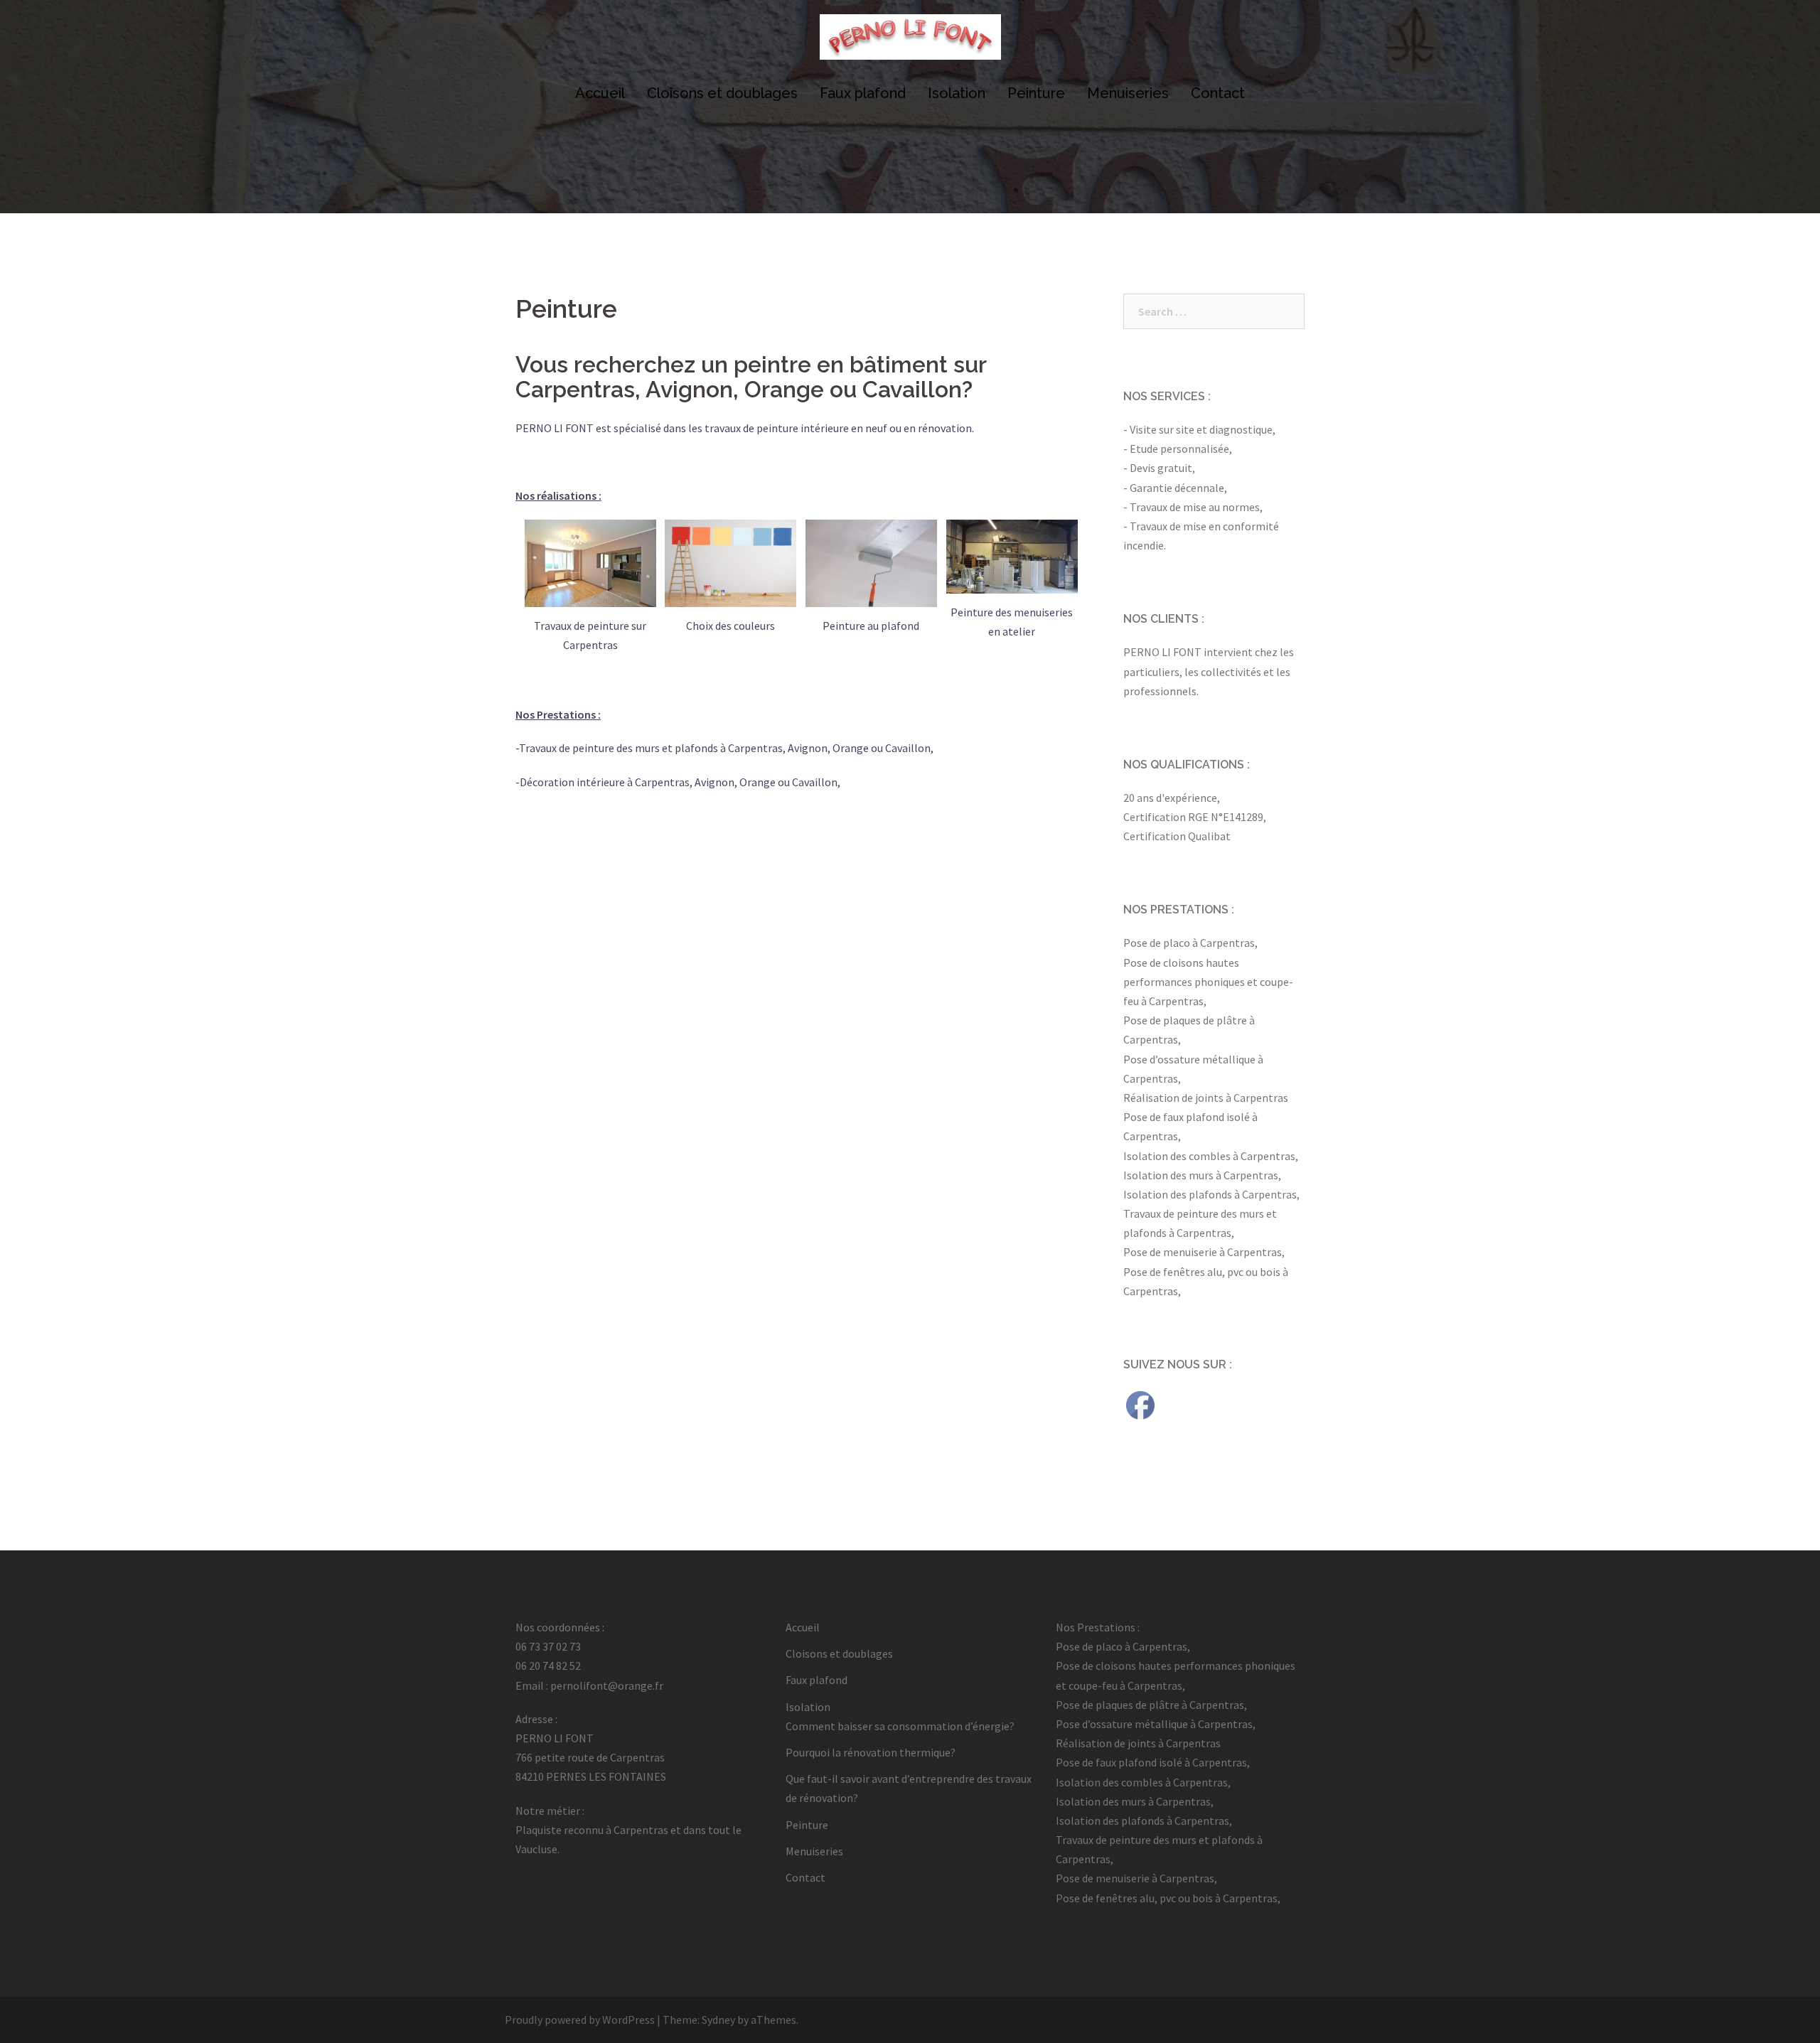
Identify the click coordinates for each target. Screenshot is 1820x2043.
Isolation (957, 93)
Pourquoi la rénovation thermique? (871, 1752)
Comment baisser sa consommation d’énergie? (900, 1726)
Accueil (600, 93)
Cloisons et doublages (722, 93)
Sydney (718, 2020)
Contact (1218, 93)
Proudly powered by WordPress (580, 2020)
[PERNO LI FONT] (910, 41)
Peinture (1036, 93)
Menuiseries (1128, 93)
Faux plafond (863, 93)
